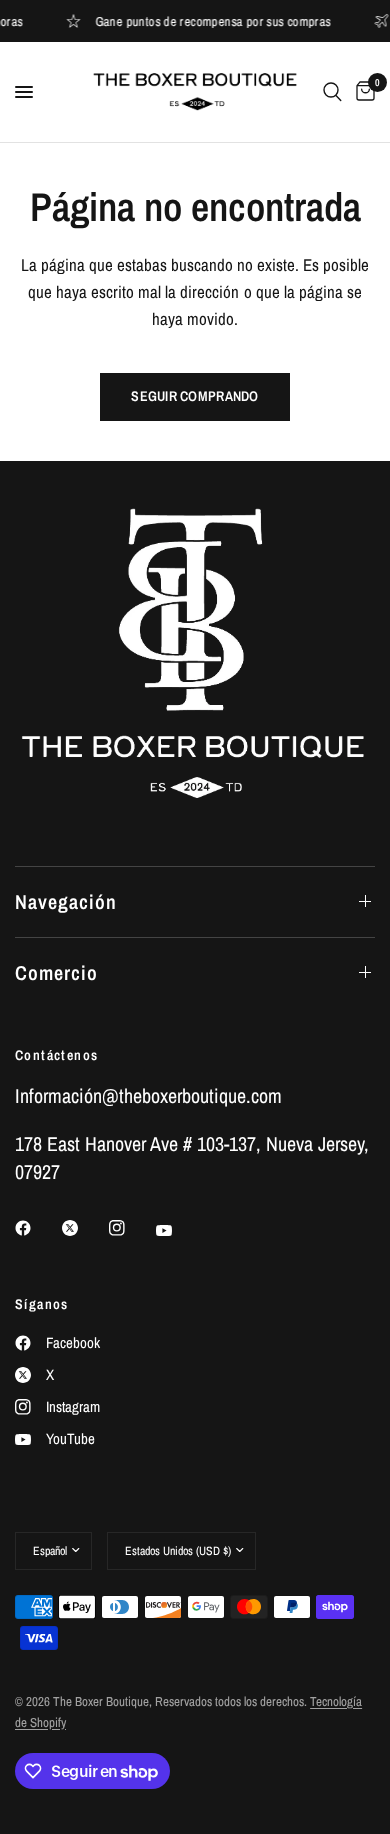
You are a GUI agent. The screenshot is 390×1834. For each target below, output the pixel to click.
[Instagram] (131, 1228)
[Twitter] (84, 1228)
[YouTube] (178, 1230)
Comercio (56, 972)
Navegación (66, 901)
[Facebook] (37, 1228)
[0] (362, 92)
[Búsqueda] (332, 92)
